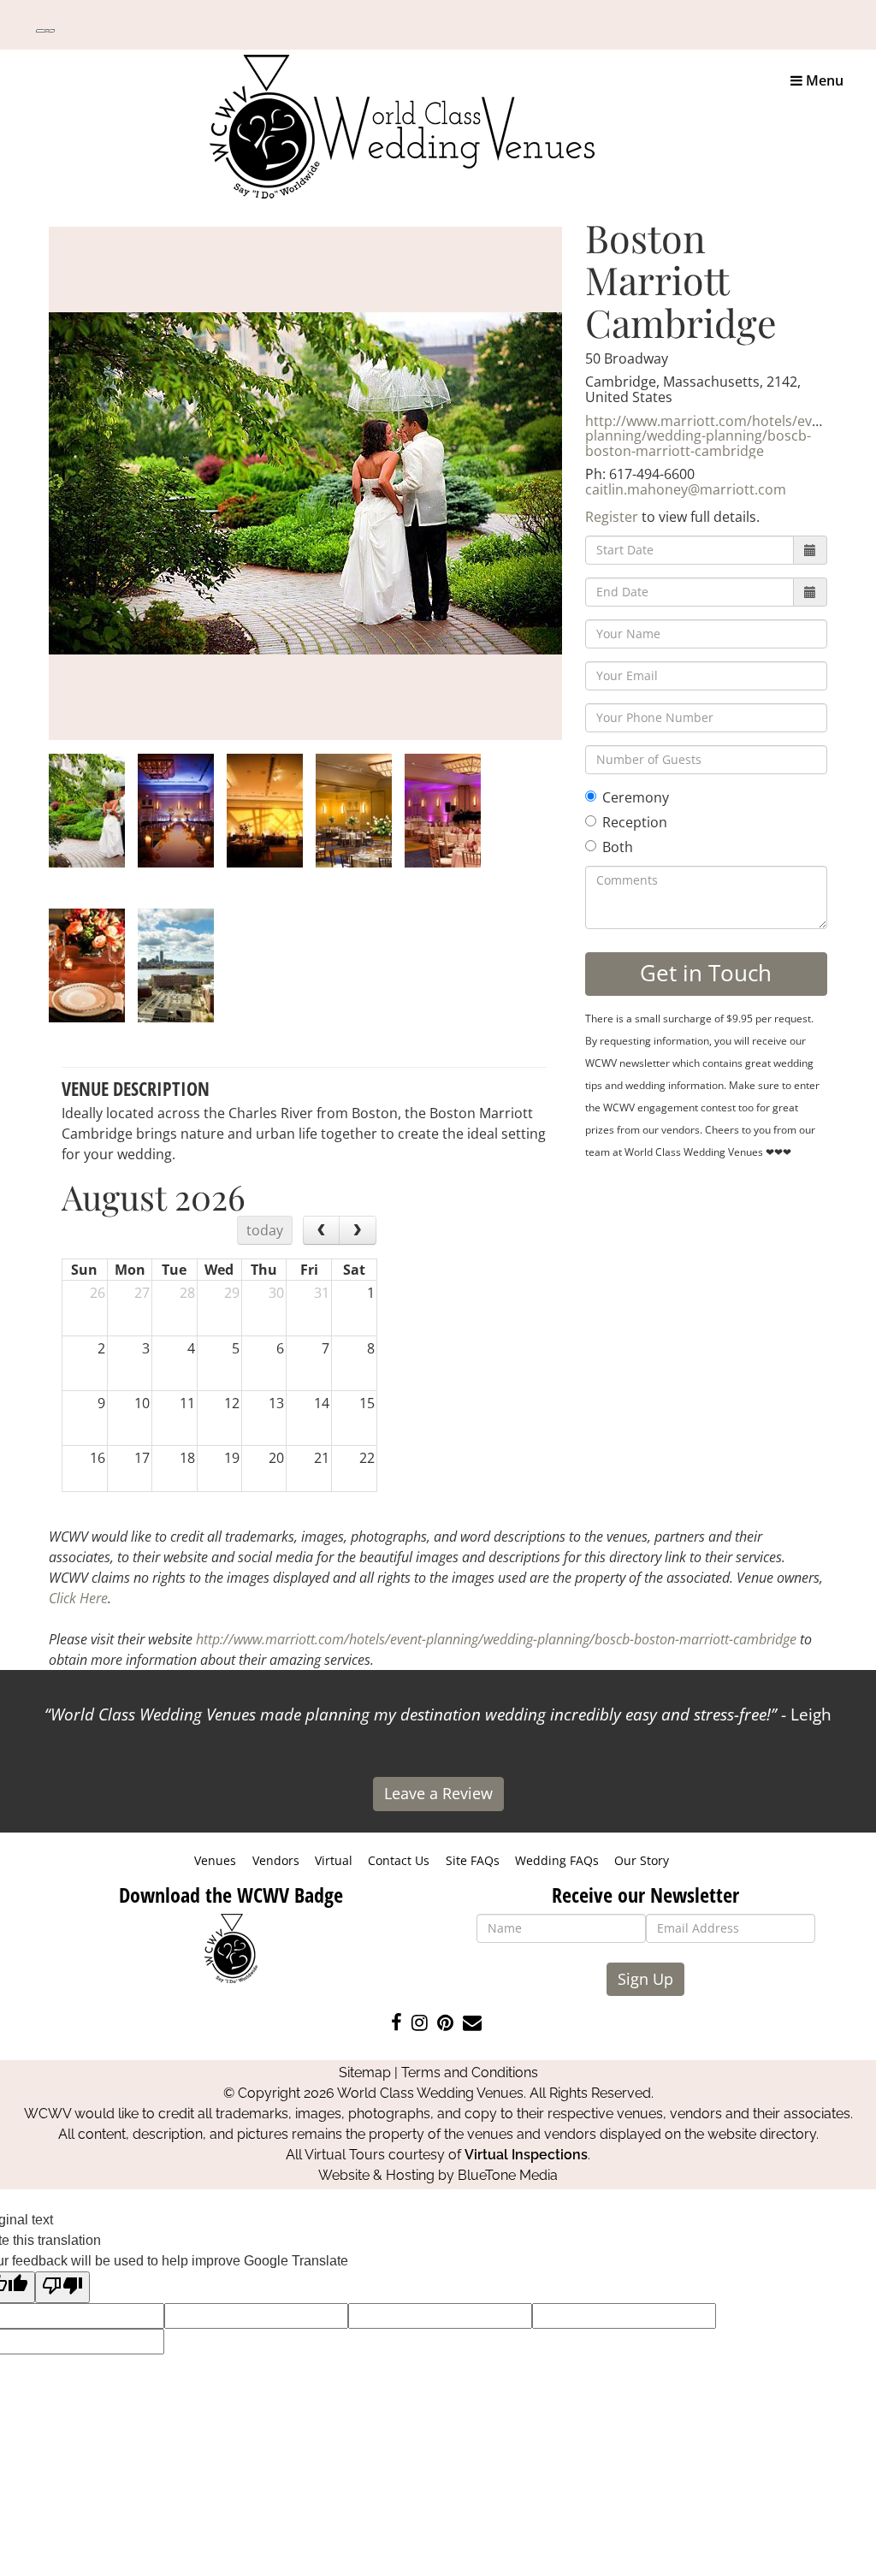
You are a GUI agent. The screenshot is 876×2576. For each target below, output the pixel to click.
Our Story (642, 1860)
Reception (635, 822)
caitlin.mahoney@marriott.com (686, 489)
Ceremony (636, 797)
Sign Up (645, 1979)
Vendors (276, 1860)
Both (618, 847)
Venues (215, 1860)
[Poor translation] (62, 2287)
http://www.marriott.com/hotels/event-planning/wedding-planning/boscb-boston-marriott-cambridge (711, 436)
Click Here (78, 1598)
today (265, 1230)
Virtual (334, 1860)
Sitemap (365, 2073)
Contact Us (399, 1860)
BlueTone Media (508, 2175)
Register (612, 517)
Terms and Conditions (470, 2073)
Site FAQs (473, 1860)
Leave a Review (438, 1793)
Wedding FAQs (557, 1860)
